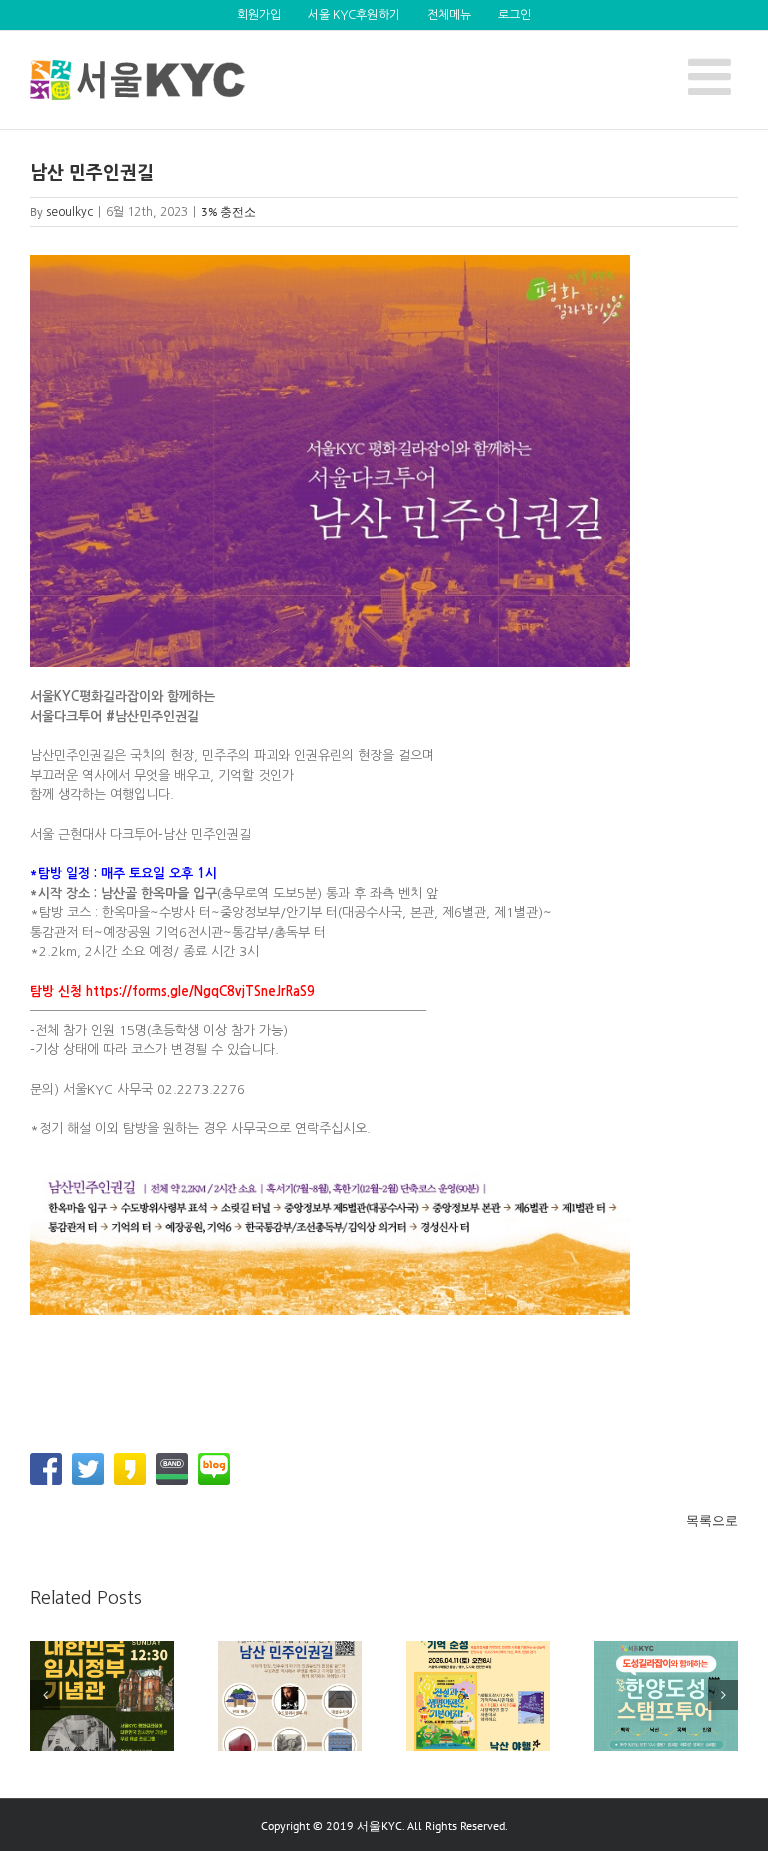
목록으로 (712, 1520)
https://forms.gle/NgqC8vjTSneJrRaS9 (200, 991)
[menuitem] (259, 15)
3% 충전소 (228, 211)
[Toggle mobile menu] (713, 76)
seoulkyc (69, 212)
